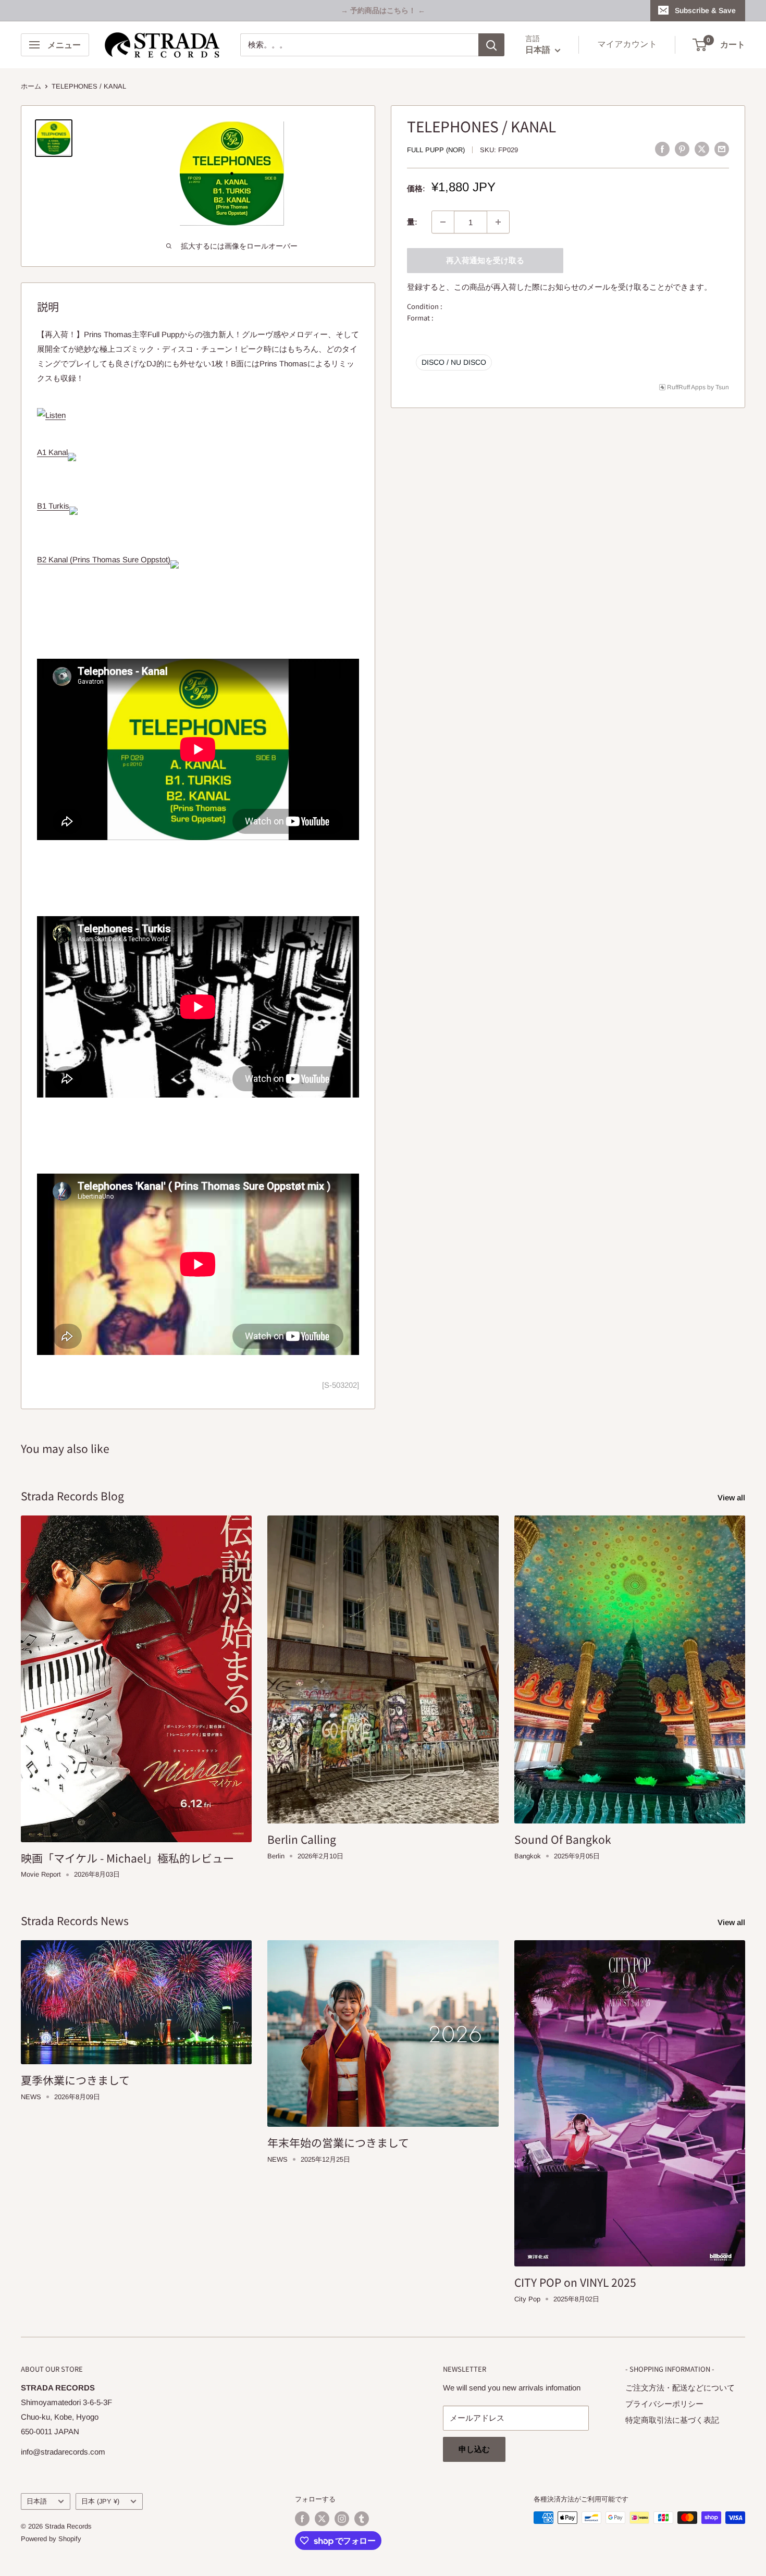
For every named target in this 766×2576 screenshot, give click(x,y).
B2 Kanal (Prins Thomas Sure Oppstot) (104, 559)
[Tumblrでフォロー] (362, 2519)
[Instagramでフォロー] (342, 2519)
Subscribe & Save (705, 10)
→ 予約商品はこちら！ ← (383, 10)
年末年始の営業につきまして (338, 2142)
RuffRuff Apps (686, 387)
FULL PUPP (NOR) (436, 150)
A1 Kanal (52, 452)
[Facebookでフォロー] (302, 2519)
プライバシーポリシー (664, 2404)
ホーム (31, 86)
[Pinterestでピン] (682, 149)
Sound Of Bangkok (563, 1839)
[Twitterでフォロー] (322, 2519)
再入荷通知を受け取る (485, 260)
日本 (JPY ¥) (100, 2501)
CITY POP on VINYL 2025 (575, 2282)
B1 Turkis (53, 506)
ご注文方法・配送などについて (680, 2388)
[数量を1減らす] (443, 222)
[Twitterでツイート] (702, 149)
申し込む (474, 2449)
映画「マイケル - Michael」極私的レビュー (127, 1858)
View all (732, 1497)
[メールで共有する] (722, 149)
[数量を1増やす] (498, 222)
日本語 (37, 2501)
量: (412, 222)
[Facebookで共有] (662, 149)
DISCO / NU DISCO (454, 362)
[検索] (491, 45)
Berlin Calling (302, 1839)
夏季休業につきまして (75, 2080)
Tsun (722, 387)
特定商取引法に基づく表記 (672, 2420)
